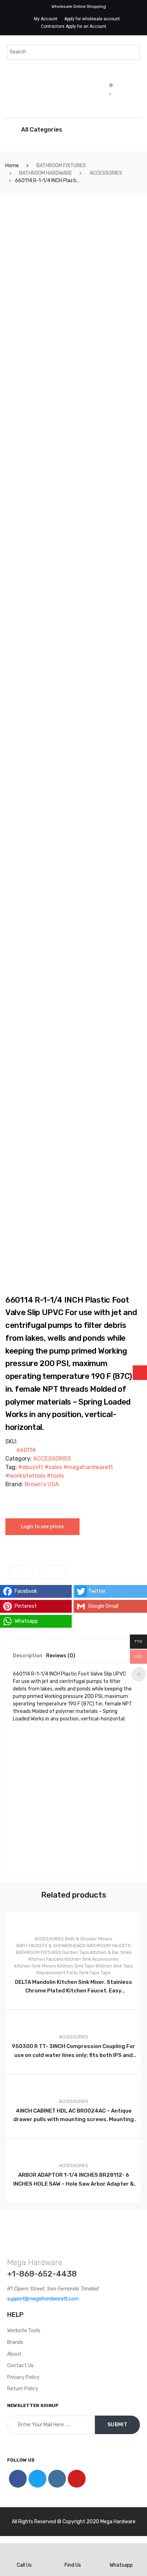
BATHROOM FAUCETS (109, 1946)
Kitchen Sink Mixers (35, 1966)
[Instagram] (57, 2479)
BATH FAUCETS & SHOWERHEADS (51, 1946)
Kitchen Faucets (46, 1959)
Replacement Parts (57, 1973)
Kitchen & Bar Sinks (111, 1952)
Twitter (97, 1591)
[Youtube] (77, 2479)
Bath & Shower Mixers (89, 1939)
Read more (77, 2227)
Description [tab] (28, 1656)
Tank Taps (89, 1973)
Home (12, 166)
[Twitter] (37, 2479)
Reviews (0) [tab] (61, 1656)
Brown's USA (42, 1484)
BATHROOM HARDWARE (46, 173)
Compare (53, 1572)
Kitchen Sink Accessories (92, 1959)
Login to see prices (42, 1527)
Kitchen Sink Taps (76, 1966)
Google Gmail (103, 1606)
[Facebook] (18, 2479)
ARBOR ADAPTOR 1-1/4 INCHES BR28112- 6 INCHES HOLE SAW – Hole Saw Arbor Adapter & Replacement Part (73, 2180)
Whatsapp (26, 1621)
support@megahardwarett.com (43, 2299)
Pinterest (26, 1606)
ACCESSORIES (106, 173)
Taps (106, 1973)
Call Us (24, 2565)
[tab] (28, 1658)
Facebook (26, 1591)
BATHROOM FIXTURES (61, 166)
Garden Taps (76, 1952)
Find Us (73, 2565)
